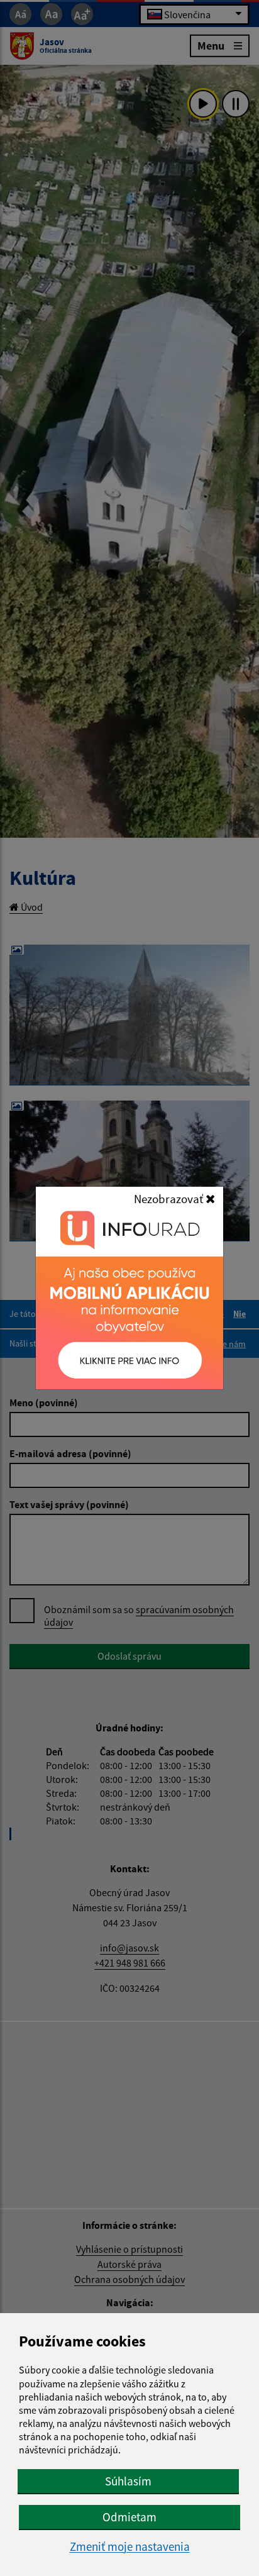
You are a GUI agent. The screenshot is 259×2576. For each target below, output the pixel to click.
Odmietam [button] (129, 2517)
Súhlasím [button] (128, 2481)
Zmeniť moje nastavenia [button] (130, 2547)
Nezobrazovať (170, 1199)
